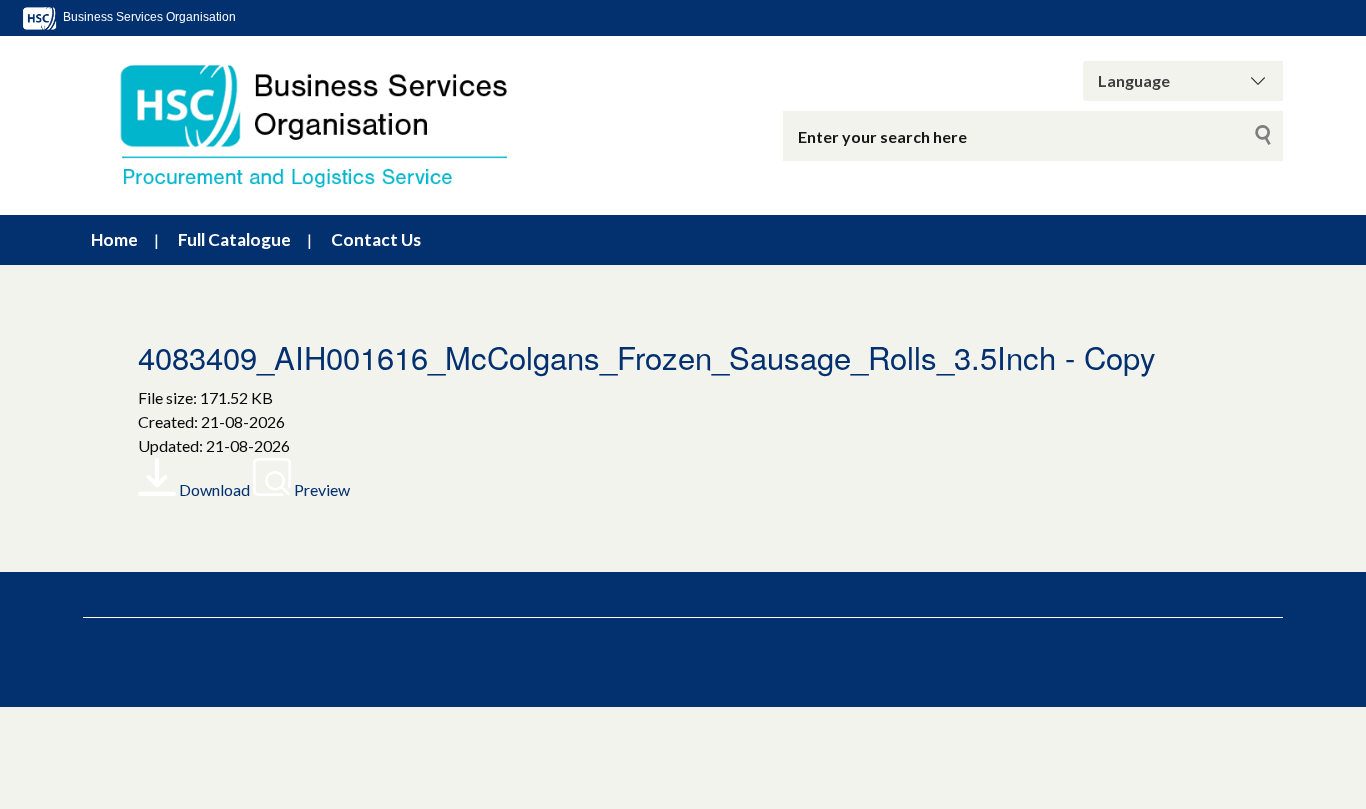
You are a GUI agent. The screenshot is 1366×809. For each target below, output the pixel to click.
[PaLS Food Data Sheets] (333, 125)
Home (114, 239)
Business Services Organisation (148, 17)
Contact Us (376, 239)
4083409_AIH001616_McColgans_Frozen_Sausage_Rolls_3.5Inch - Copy (647, 356)
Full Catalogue (234, 239)
